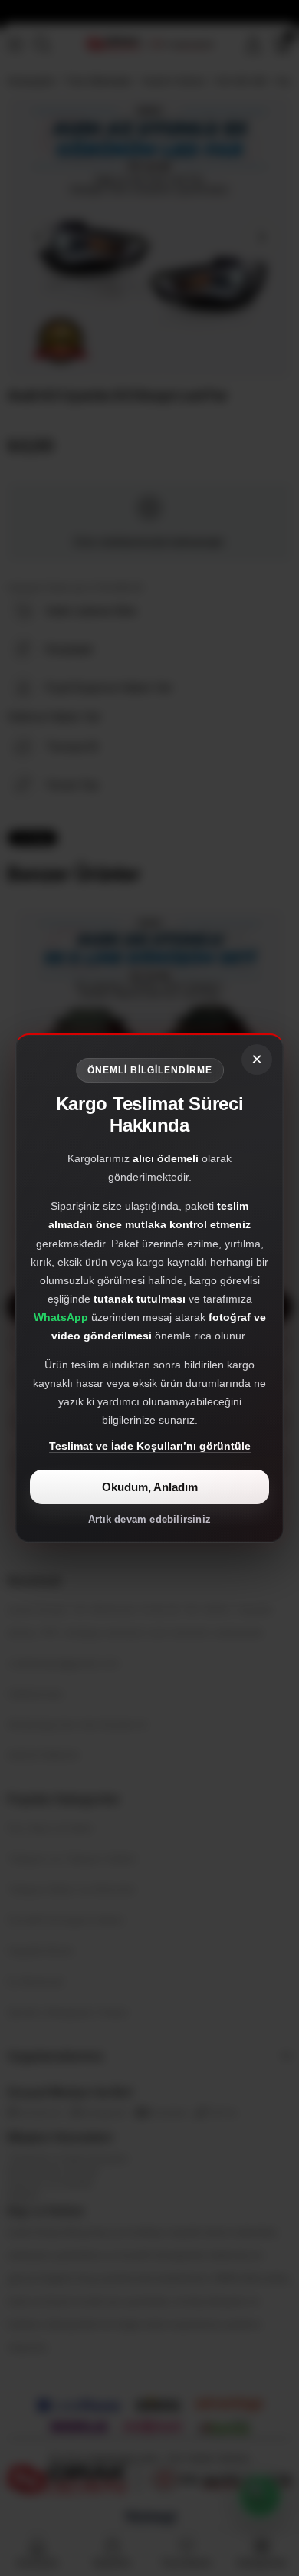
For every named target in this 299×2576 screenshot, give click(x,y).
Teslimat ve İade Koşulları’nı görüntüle (150, 1446)
